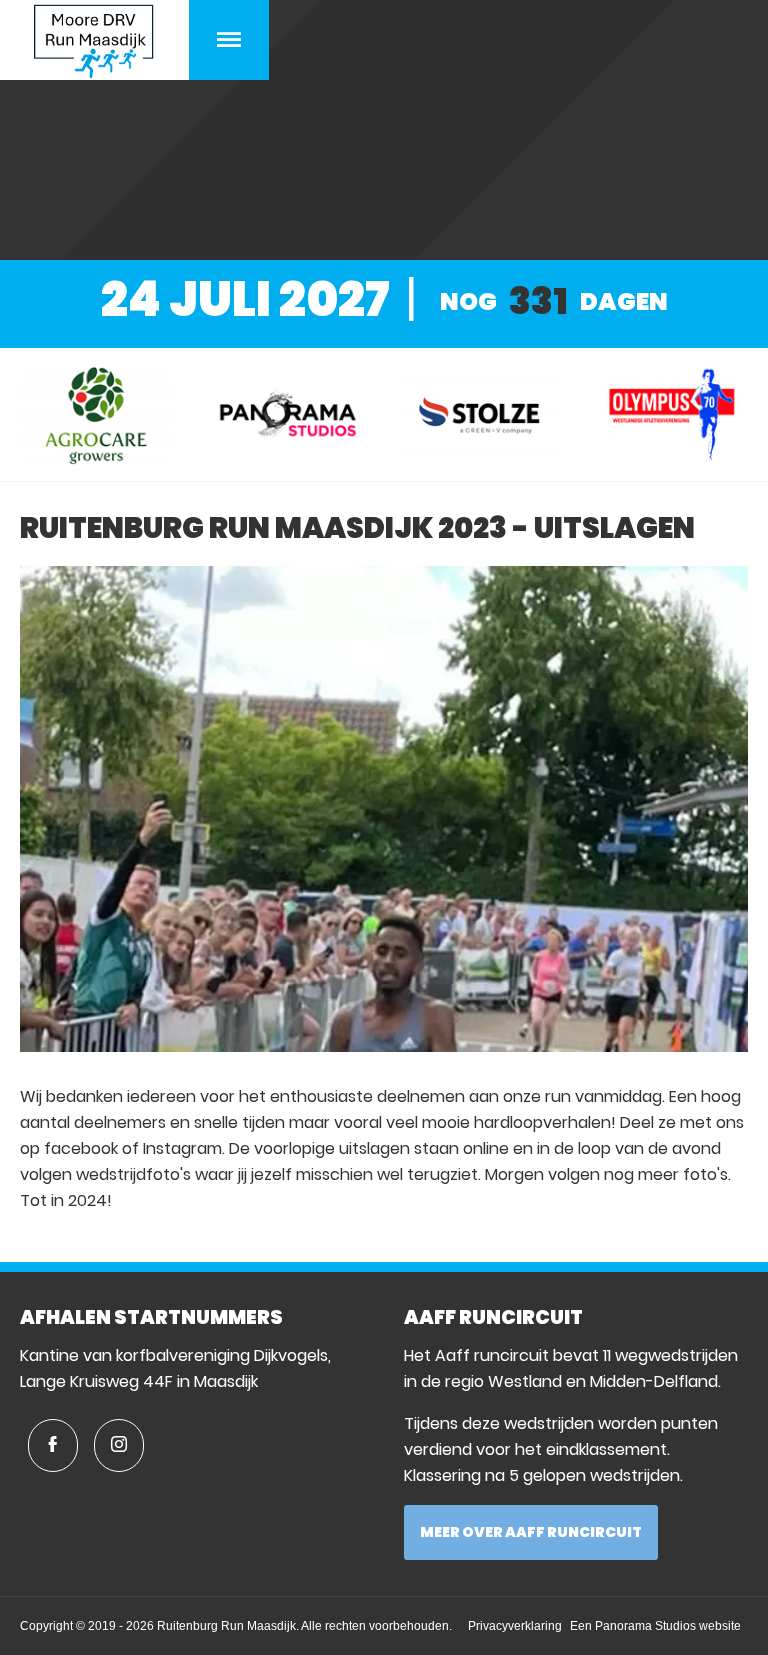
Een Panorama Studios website (655, 1626)
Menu (229, 40)
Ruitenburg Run (94, 40)
